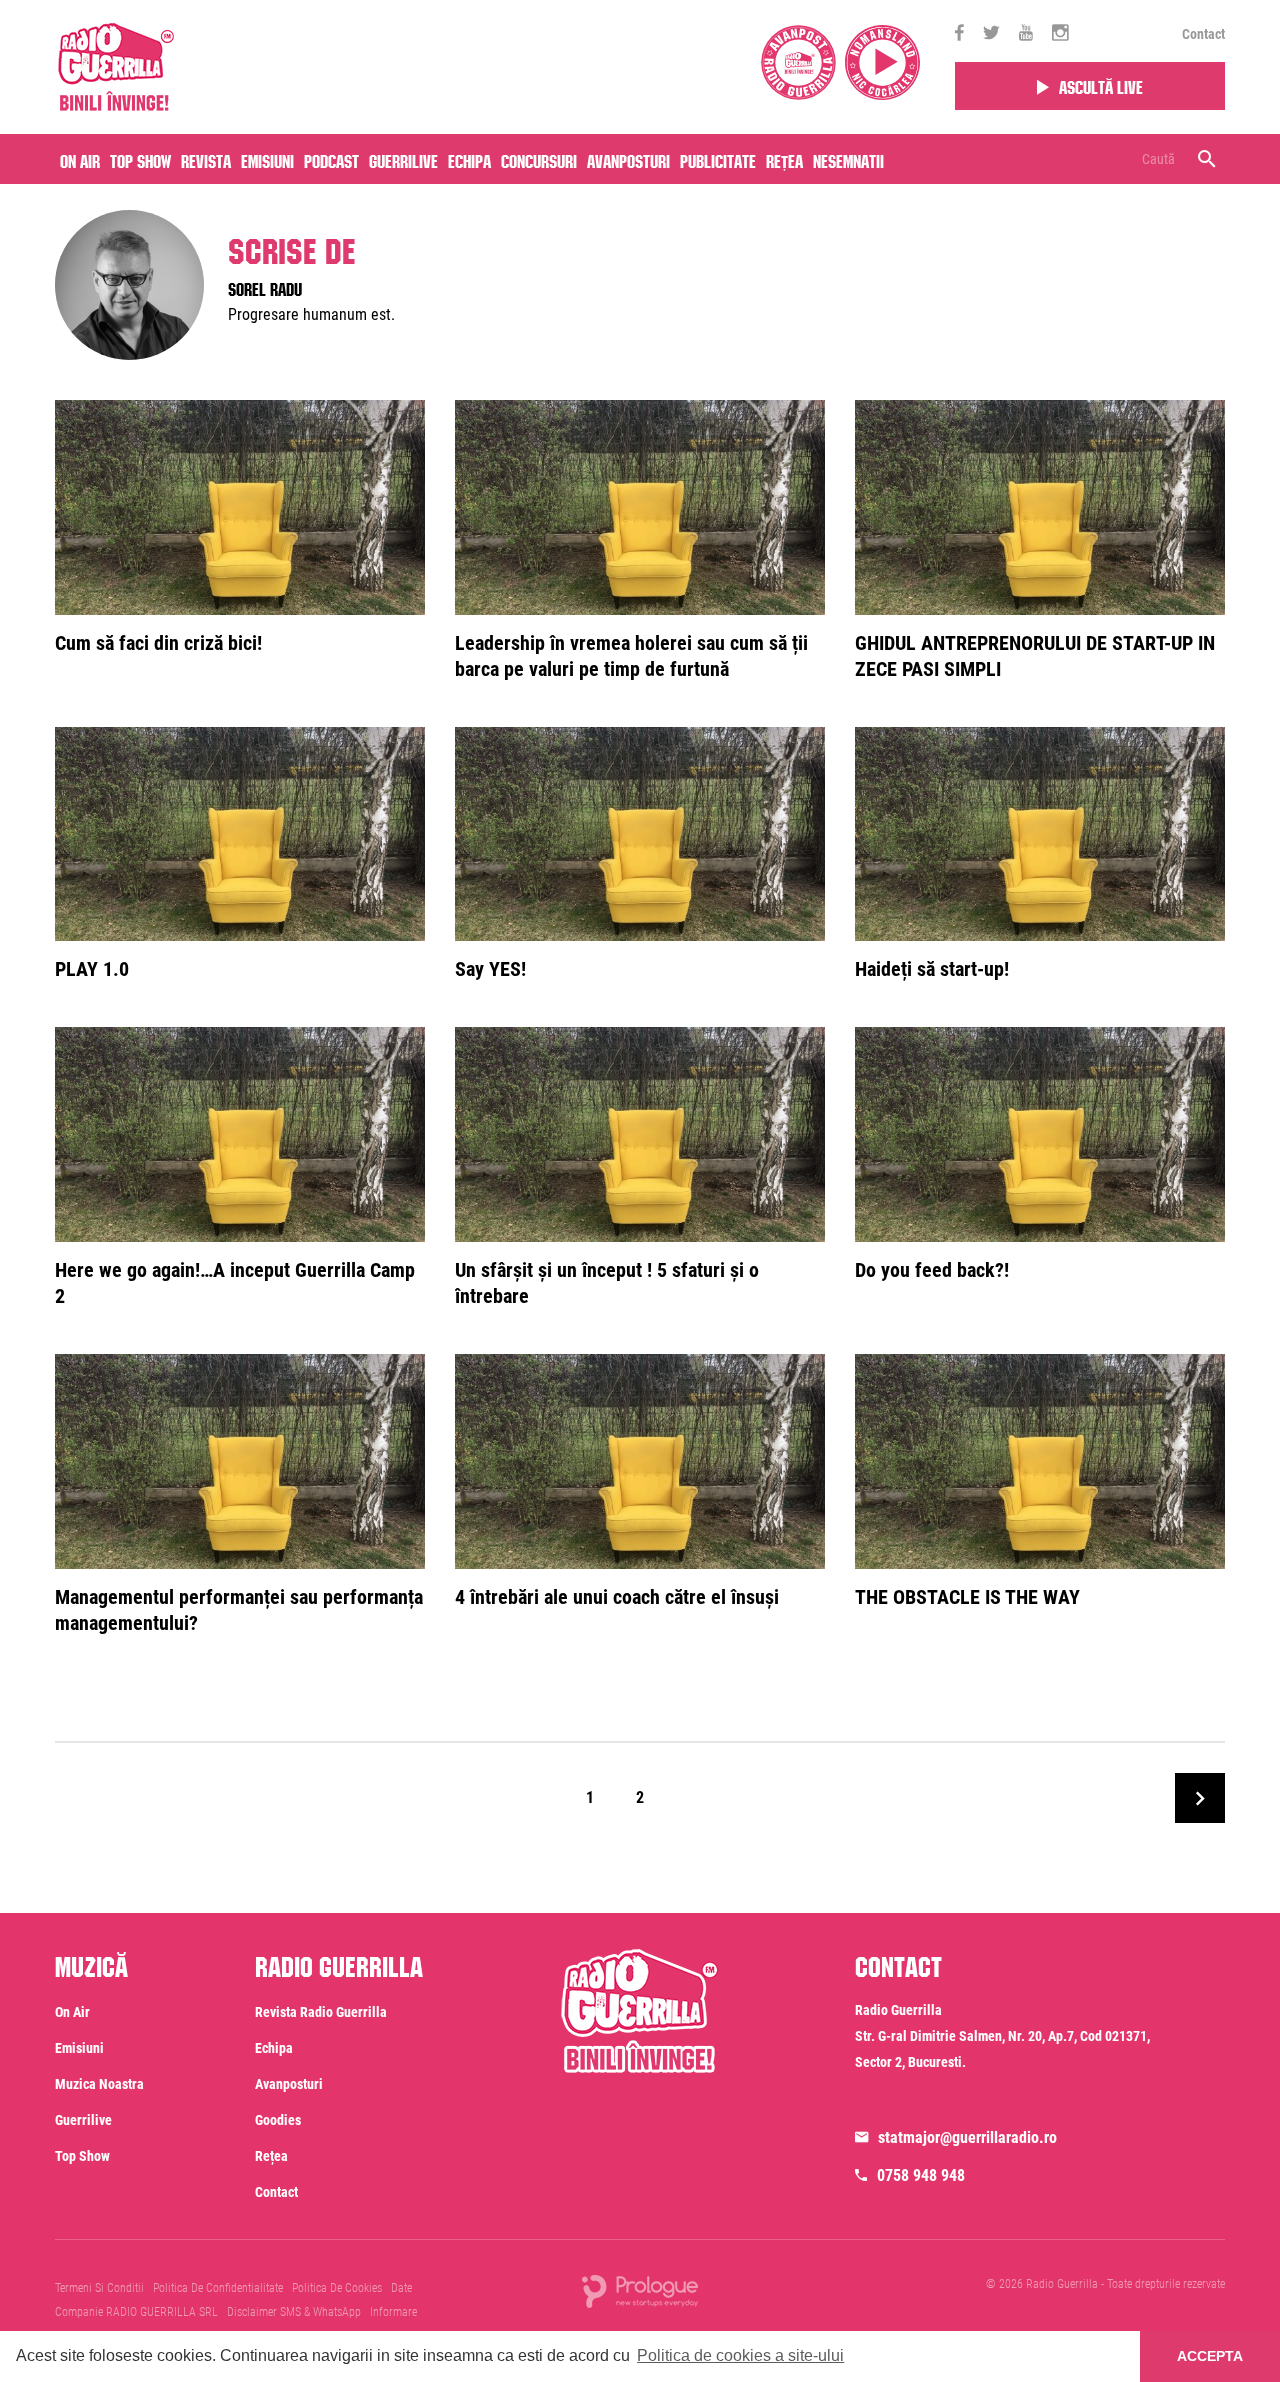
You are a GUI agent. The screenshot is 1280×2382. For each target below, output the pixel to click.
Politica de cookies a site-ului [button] (740, 2355)
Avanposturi (628, 159)
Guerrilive (403, 159)
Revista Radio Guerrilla (321, 2012)
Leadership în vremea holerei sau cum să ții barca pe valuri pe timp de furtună (631, 656)
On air (80, 159)
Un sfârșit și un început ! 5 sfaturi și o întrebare (607, 1283)
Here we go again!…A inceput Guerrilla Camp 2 (235, 1283)
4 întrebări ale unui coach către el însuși (617, 1597)
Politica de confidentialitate (218, 2288)
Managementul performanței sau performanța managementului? (239, 1610)
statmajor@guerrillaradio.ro (967, 2137)
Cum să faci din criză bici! (158, 643)
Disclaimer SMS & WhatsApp (294, 2312)
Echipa (469, 159)
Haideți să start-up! (932, 969)
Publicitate (718, 159)
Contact (1203, 34)
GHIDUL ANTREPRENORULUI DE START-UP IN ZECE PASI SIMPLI (1035, 656)
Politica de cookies (337, 2288)
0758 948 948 (921, 2175)
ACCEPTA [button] (1210, 2356)
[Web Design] (640, 2290)
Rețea (784, 159)
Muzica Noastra (99, 2084)
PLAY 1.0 (92, 969)
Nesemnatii (848, 159)
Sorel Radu (265, 287)
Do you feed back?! (932, 1270)
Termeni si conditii (99, 2288)
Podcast (331, 159)
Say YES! (490, 969)
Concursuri (539, 159)
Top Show (140, 159)
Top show (82, 2156)
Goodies (278, 2120)
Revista (206, 159)
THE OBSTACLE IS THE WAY (967, 1597)
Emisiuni (267, 159)
